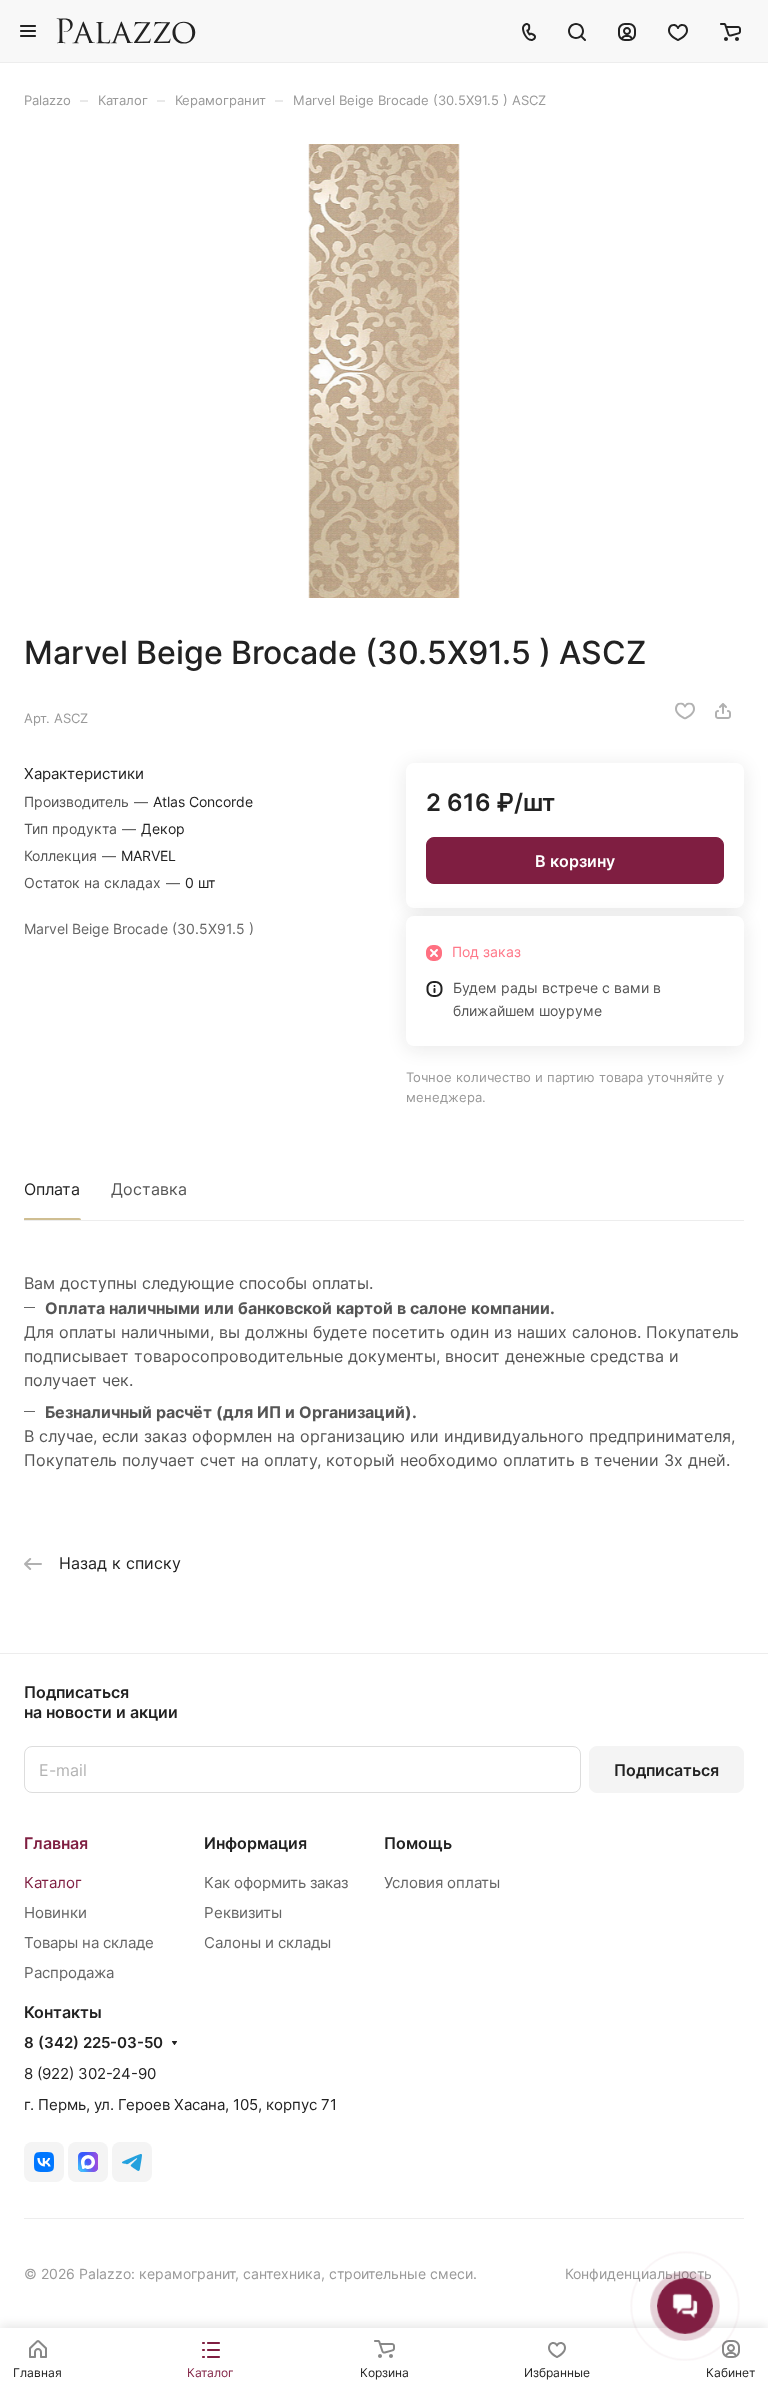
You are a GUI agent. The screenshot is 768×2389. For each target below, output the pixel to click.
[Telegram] (132, 2162)
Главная (56, 1843)
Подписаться (666, 1770)
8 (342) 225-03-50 (93, 2043)
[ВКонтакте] (44, 2162)
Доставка (149, 1189)
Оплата (52, 1189)
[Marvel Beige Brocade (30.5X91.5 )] (384, 371)
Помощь (418, 1843)
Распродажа (69, 1972)
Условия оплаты (442, 1882)
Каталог (53, 1882)
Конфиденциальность (638, 2273)
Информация (255, 1843)
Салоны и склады (267, 1942)
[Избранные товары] (678, 31)
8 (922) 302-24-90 (90, 2073)
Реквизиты (243, 1912)
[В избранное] (685, 711)
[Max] (88, 2162)
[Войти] (627, 31)
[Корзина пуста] (730, 31)
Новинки (55, 1912)
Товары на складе (89, 1942)
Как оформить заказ (276, 1882)
